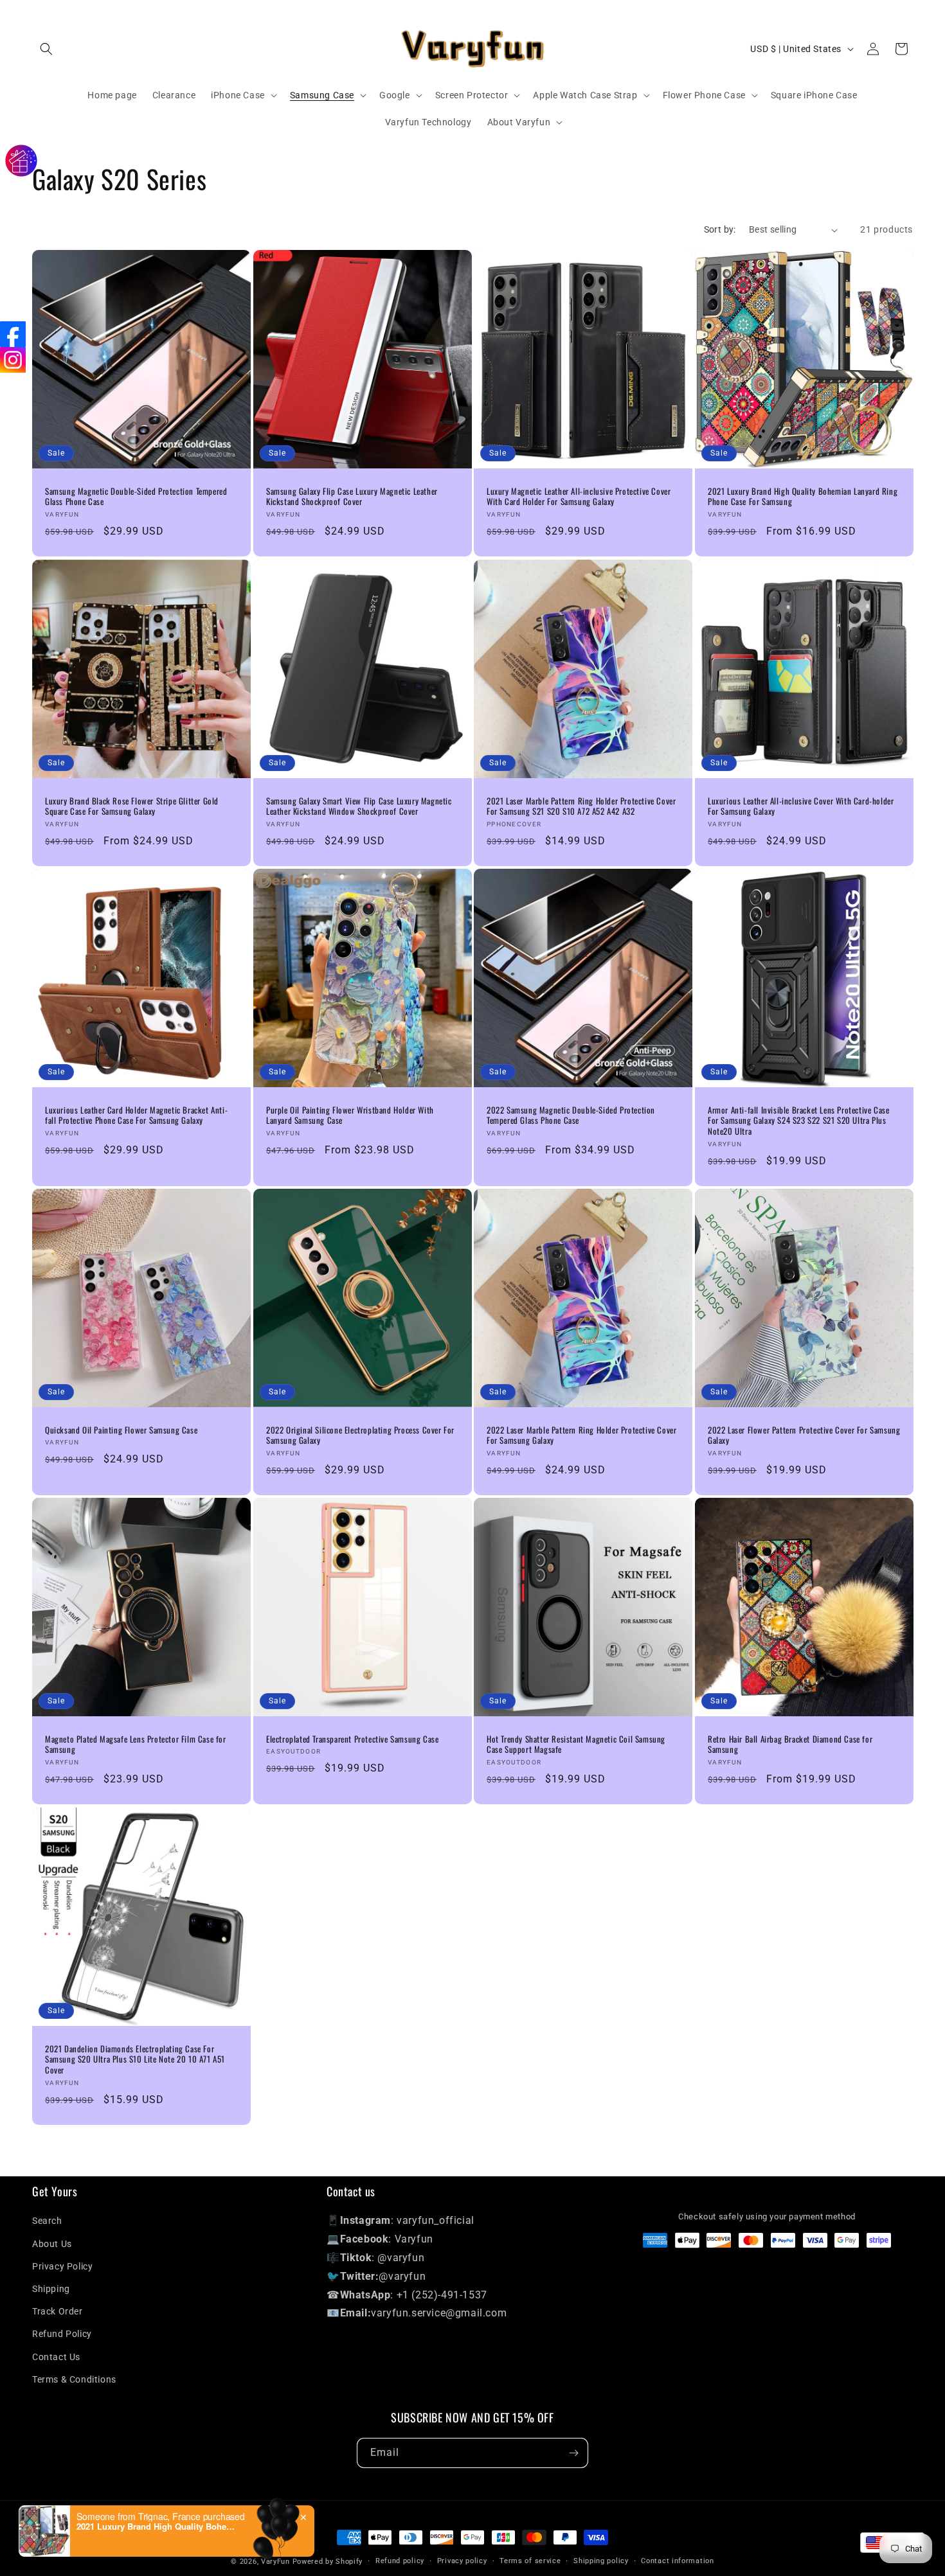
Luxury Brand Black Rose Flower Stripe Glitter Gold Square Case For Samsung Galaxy (132, 806)
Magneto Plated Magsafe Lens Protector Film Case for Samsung (136, 1745)
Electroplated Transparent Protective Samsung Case (352, 1739)
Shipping (51, 2289)
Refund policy (400, 2561)
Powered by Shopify (328, 2562)
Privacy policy (462, 2561)
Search (47, 2221)
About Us (52, 2244)
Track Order (58, 2311)
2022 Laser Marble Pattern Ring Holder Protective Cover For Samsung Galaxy (581, 1435)
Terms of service (530, 2561)
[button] (46, 49)
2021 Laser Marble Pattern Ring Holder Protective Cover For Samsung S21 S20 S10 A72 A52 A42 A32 (581, 806)
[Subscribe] (573, 2453)
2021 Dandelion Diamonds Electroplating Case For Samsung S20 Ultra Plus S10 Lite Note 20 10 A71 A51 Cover (135, 2059)
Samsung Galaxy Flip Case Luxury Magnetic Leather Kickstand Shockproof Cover (352, 497)
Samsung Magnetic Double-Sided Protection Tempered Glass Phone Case (136, 497)
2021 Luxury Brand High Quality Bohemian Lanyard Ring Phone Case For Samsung (803, 497)
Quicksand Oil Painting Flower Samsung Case (121, 1430)
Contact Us (56, 2357)
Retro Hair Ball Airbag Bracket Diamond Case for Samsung (790, 1745)
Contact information (677, 2561)
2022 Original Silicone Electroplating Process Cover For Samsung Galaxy (360, 1435)
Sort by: (720, 229)
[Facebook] (13, 334)
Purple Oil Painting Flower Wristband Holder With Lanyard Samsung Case (350, 1115)
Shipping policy (601, 2561)
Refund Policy (62, 2334)
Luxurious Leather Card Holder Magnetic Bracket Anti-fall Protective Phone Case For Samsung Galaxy (136, 1115)
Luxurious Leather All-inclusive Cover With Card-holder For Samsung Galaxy (801, 806)
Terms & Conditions (74, 2379)
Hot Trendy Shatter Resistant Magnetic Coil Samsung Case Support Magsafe (576, 1745)
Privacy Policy (62, 2266)
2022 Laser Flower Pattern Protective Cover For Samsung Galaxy (804, 1435)
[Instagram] (13, 360)
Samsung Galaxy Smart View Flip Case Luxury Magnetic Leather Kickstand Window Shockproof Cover (359, 806)
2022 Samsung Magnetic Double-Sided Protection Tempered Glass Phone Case (571, 1115)
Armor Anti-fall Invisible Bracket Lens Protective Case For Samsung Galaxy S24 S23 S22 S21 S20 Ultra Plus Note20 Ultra (798, 1120)
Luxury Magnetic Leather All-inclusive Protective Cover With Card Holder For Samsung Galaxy (579, 497)
